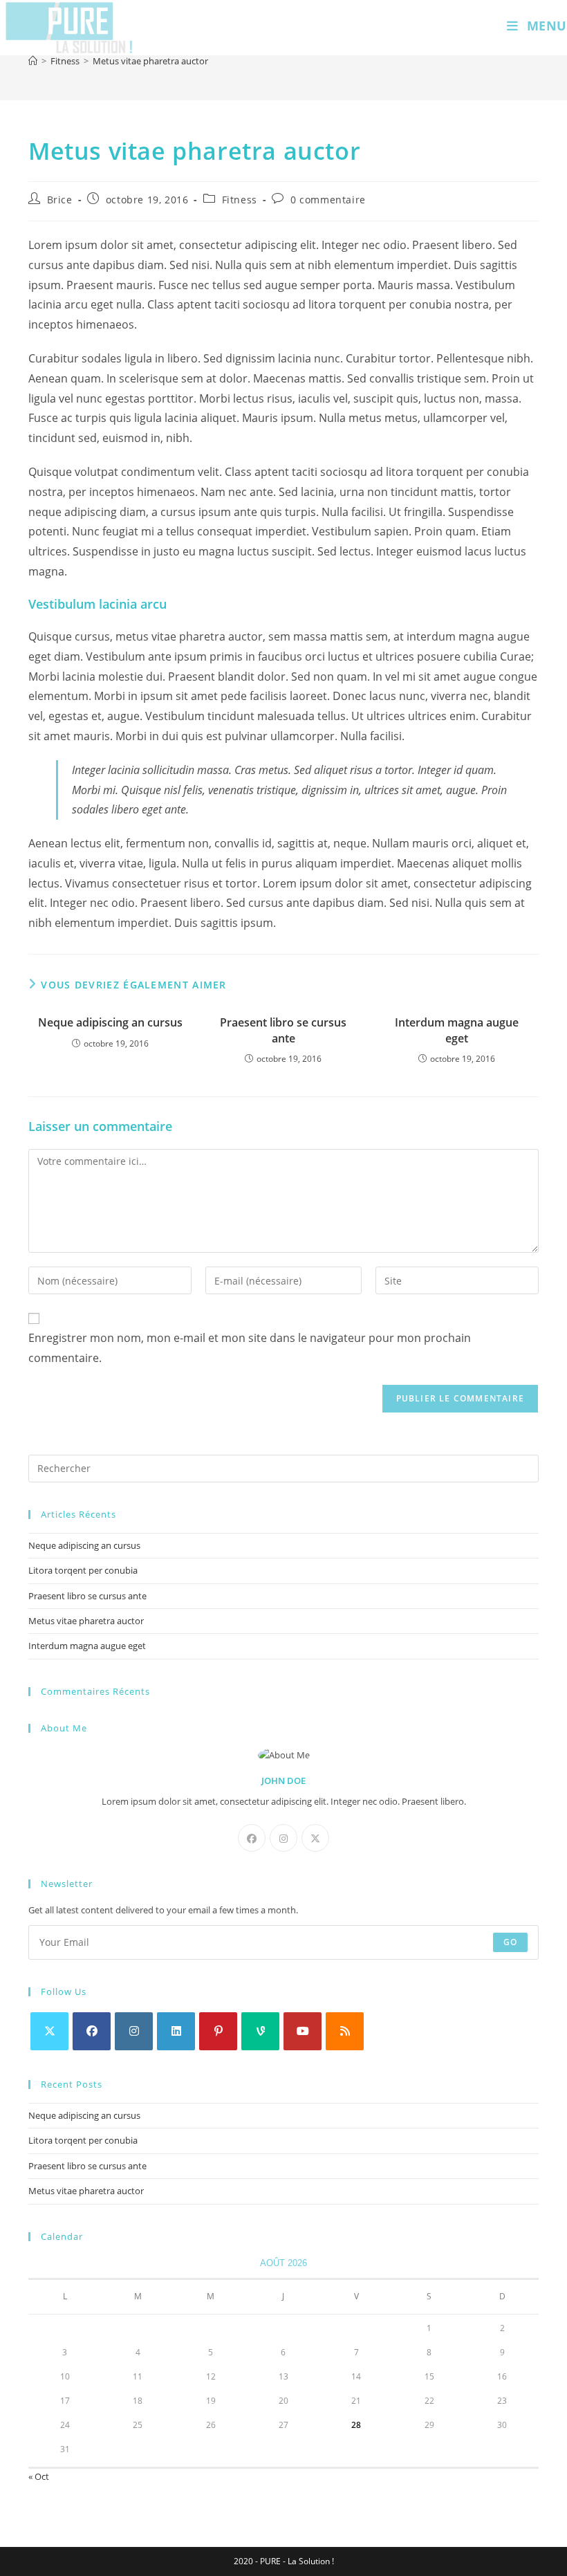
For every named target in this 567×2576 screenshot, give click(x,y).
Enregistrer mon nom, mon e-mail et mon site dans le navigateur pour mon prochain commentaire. (250, 1348)
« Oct (39, 2476)
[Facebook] (252, 1838)
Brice (60, 200)
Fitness (240, 200)
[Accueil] (33, 61)
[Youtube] (303, 2031)
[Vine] (260, 2031)
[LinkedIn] (176, 2031)
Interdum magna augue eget (457, 1030)
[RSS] (345, 2031)
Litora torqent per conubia (83, 1570)
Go (510, 1942)
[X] (315, 1838)
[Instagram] (283, 1838)
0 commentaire (328, 200)
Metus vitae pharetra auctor (150, 61)
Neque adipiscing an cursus (110, 1022)
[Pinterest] (218, 2031)
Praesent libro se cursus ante (283, 1030)
